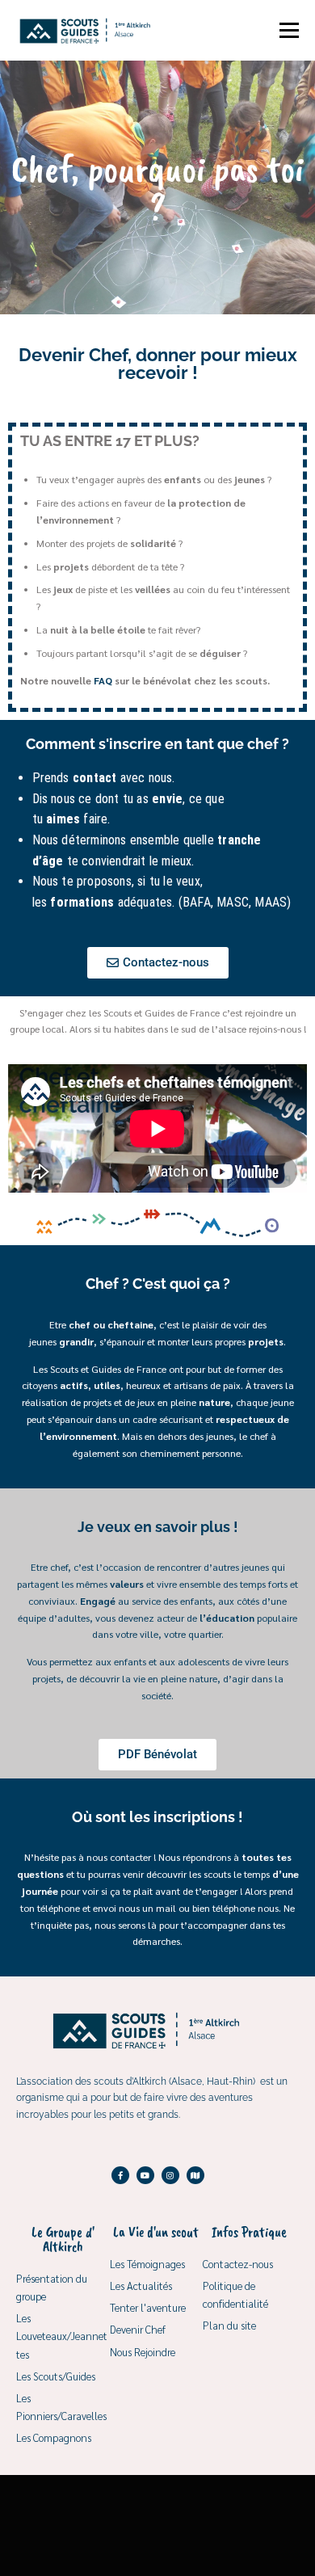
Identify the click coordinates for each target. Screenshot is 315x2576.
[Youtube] (145, 2175)
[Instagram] (170, 2175)
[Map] (195, 2175)
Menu (288, 30)
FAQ (103, 680)
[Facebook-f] (120, 2175)
